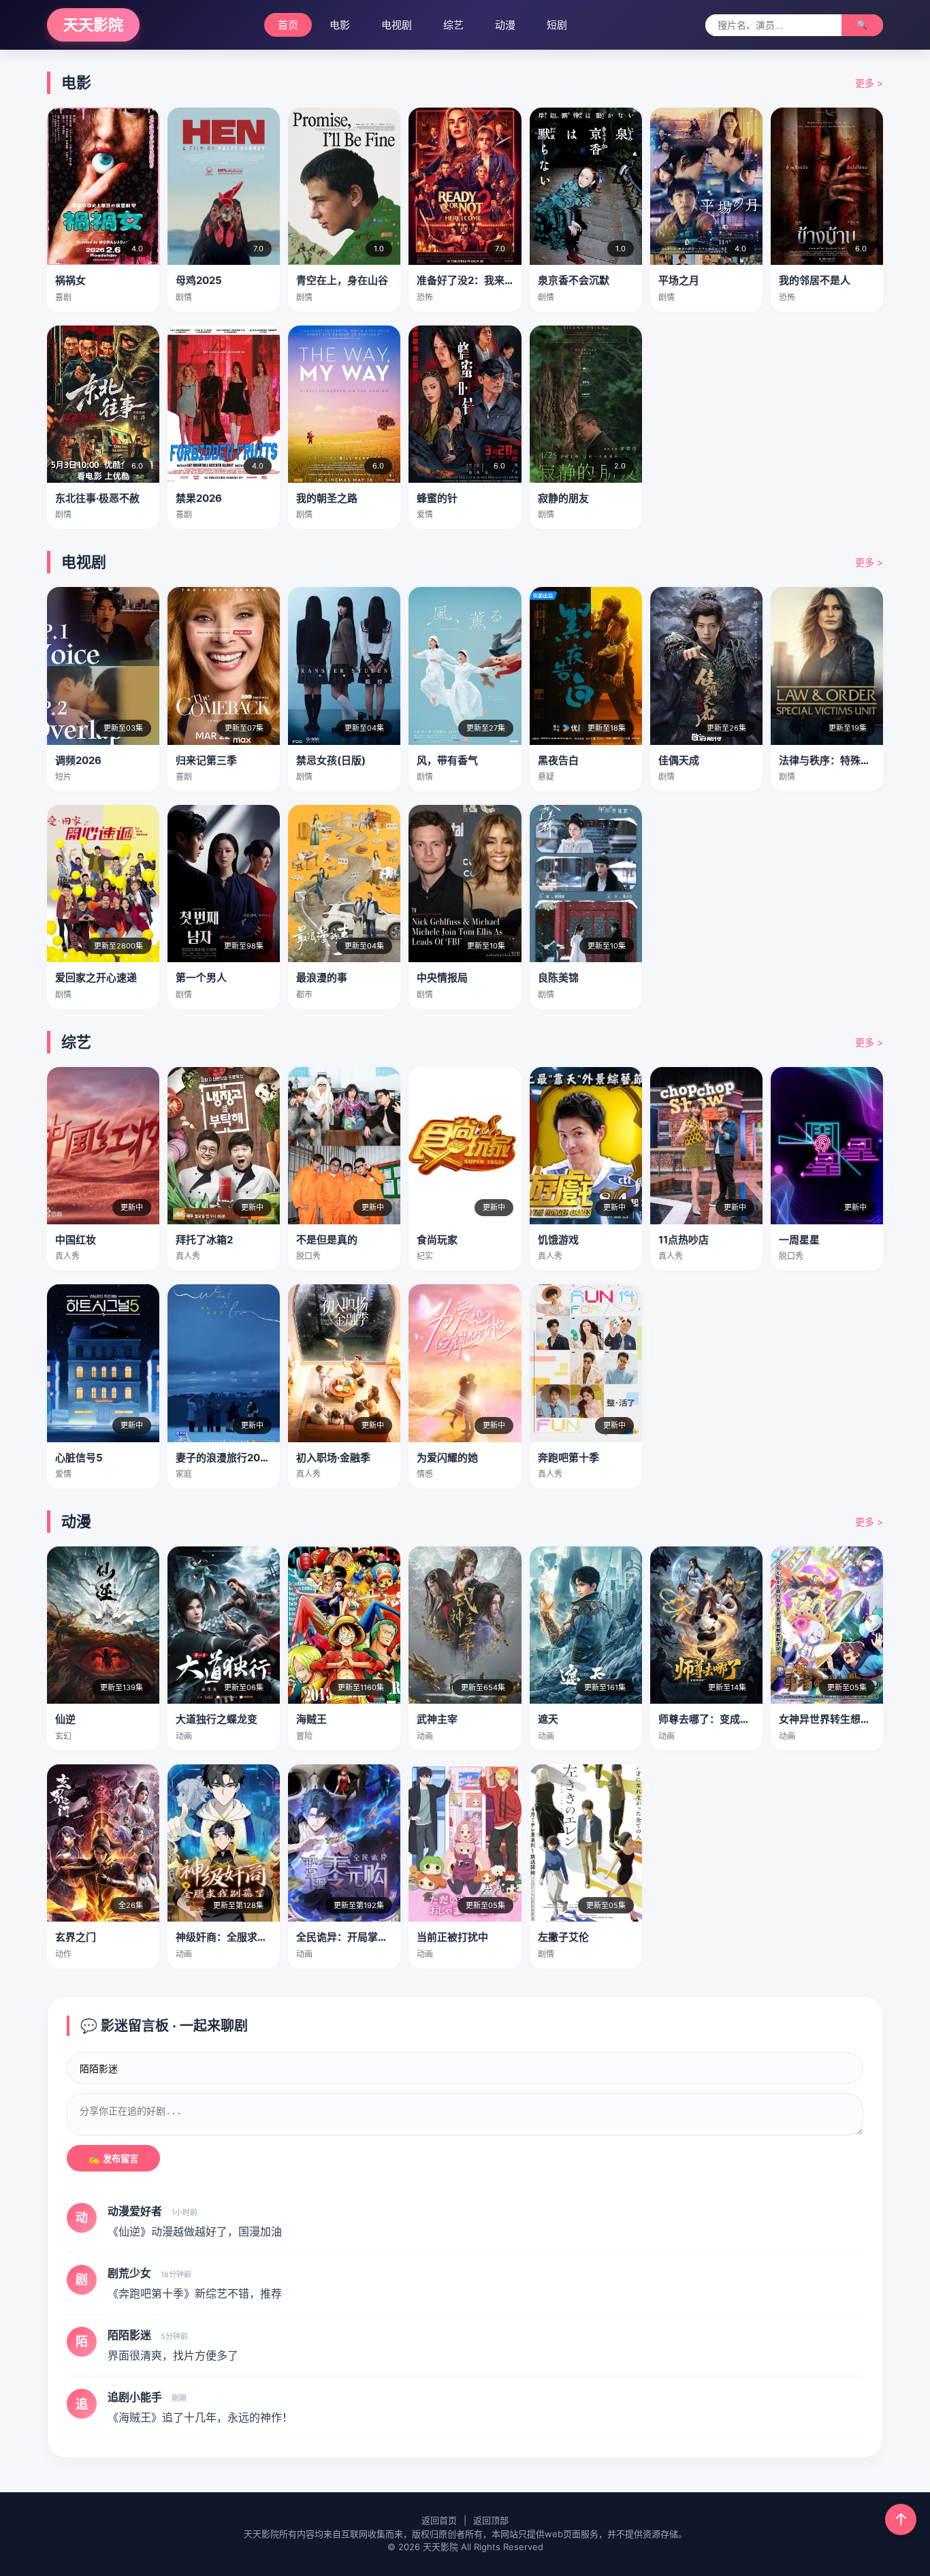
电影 (340, 25)
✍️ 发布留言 (113, 2159)
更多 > (869, 83)
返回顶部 (491, 2520)
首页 (288, 25)
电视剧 (397, 25)
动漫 (505, 25)
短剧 (557, 25)
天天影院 (93, 25)
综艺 (453, 25)
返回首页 (439, 2520)
